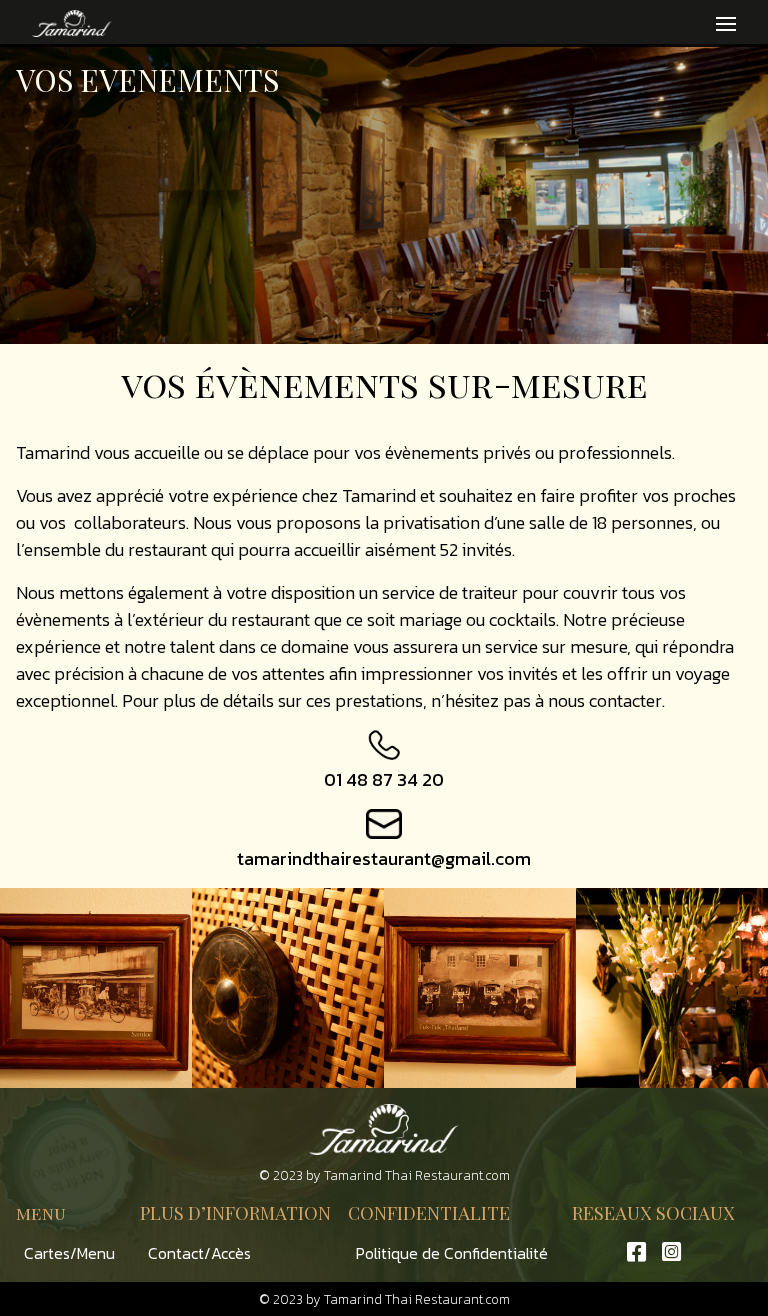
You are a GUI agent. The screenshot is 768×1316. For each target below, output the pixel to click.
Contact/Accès (199, 1253)
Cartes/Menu (69, 1253)
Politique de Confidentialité (452, 1253)
